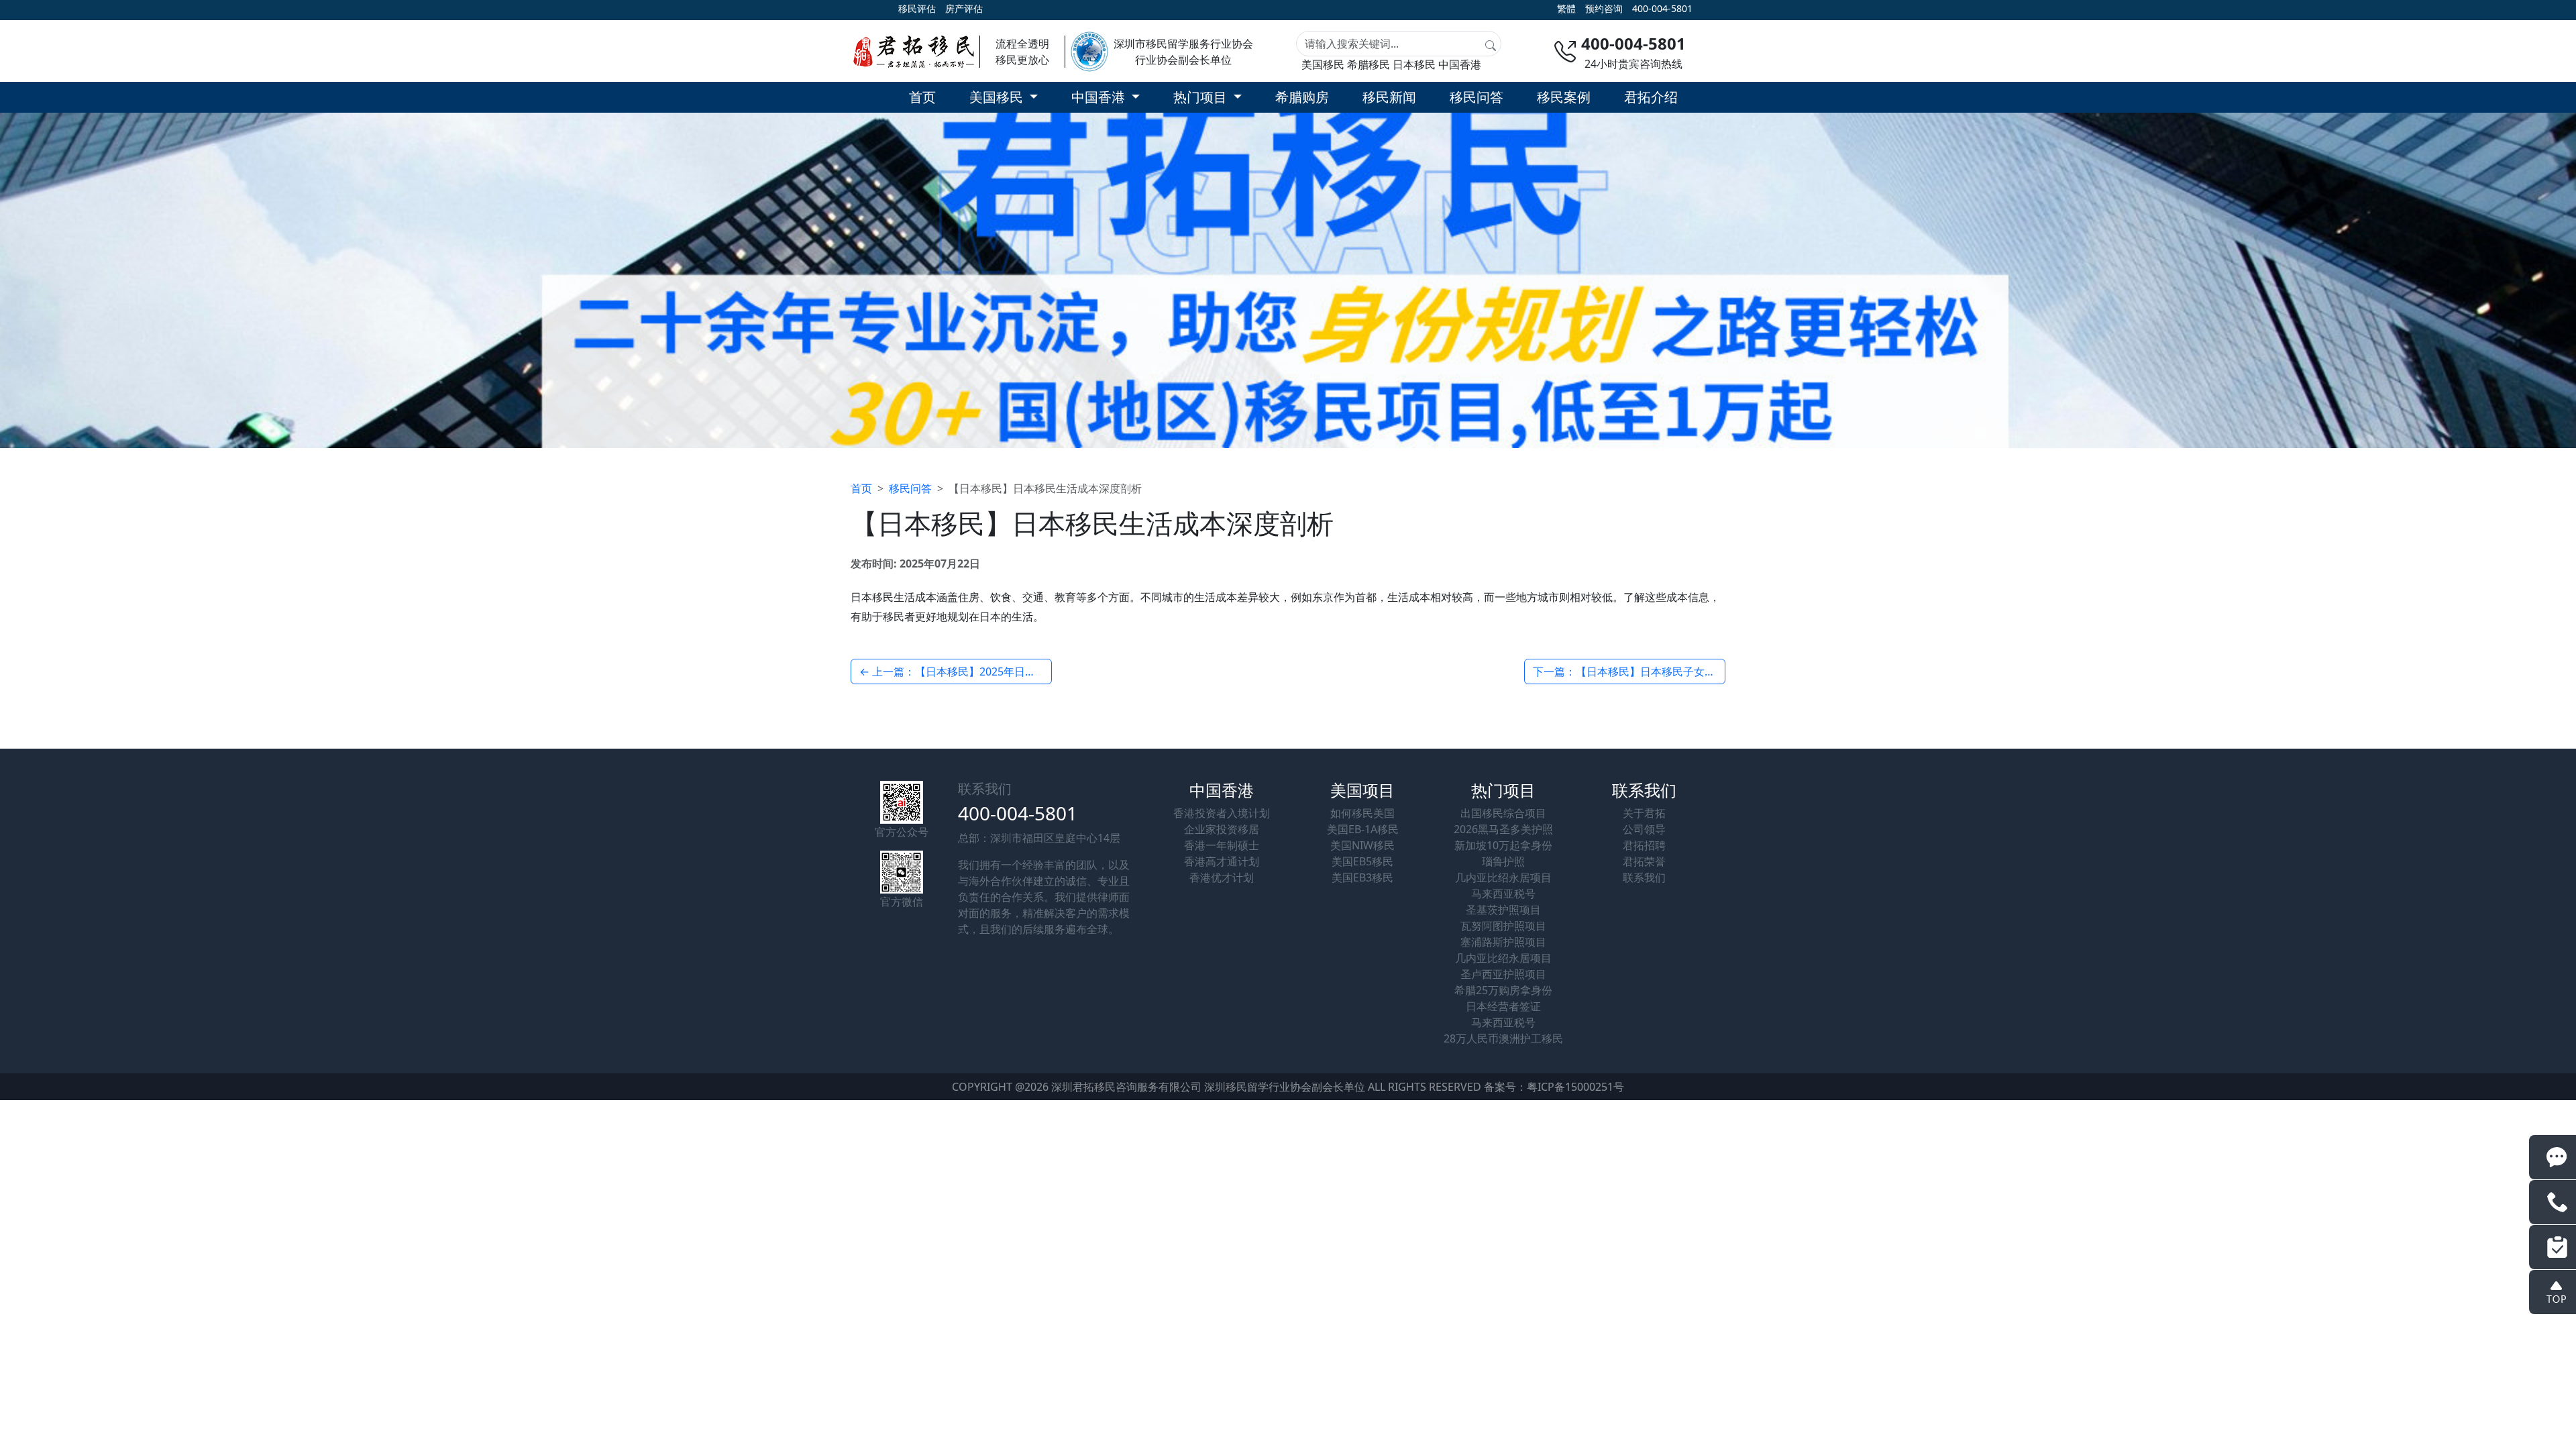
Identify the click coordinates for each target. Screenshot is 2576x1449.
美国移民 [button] (998, 97)
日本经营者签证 (1503, 1006)
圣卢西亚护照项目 (1503, 974)
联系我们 (1644, 877)
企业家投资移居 (1222, 829)
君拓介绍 (1651, 97)
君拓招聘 (1644, 845)
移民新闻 (1389, 97)
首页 (922, 97)
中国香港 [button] (1100, 97)
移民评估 (917, 8)
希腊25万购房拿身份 (1503, 990)
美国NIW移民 (1362, 845)
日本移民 (1414, 64)
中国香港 (1460, 64)
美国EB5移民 (1362, 861)
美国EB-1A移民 (1363, 829)
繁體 (1566, 8)
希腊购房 (1302, 97)
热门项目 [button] (1202, 97)
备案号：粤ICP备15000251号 (1554, 1087)
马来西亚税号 (1503, 894)
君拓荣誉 (1644, 861)
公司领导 (1644, 829)
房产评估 (964, 8)
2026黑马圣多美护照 (1503, 829)
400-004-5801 (1662, 8)
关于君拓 (1644, 813)
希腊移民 (1368, 64)
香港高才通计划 (1222, 861)
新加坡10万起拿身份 (1503, 845)
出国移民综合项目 (1503, 813)
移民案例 (1564, 97)
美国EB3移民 (1362, 877)
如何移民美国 (1362, 813)
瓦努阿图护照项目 (1503, 926)
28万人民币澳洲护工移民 (1503, 1038)
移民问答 (1477, 97)
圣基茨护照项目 (1503, 910)
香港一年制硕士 (1222, 845)
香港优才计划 (1222, 877)
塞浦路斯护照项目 (1503, 942)
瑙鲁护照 (1503, 861)
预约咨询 (1604, 8)
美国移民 (1323, 64)
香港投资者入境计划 (1222, 813)
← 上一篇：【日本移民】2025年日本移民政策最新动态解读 (956, 672)
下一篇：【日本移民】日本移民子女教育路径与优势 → (1629, 672)
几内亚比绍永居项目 (1503, 877)
